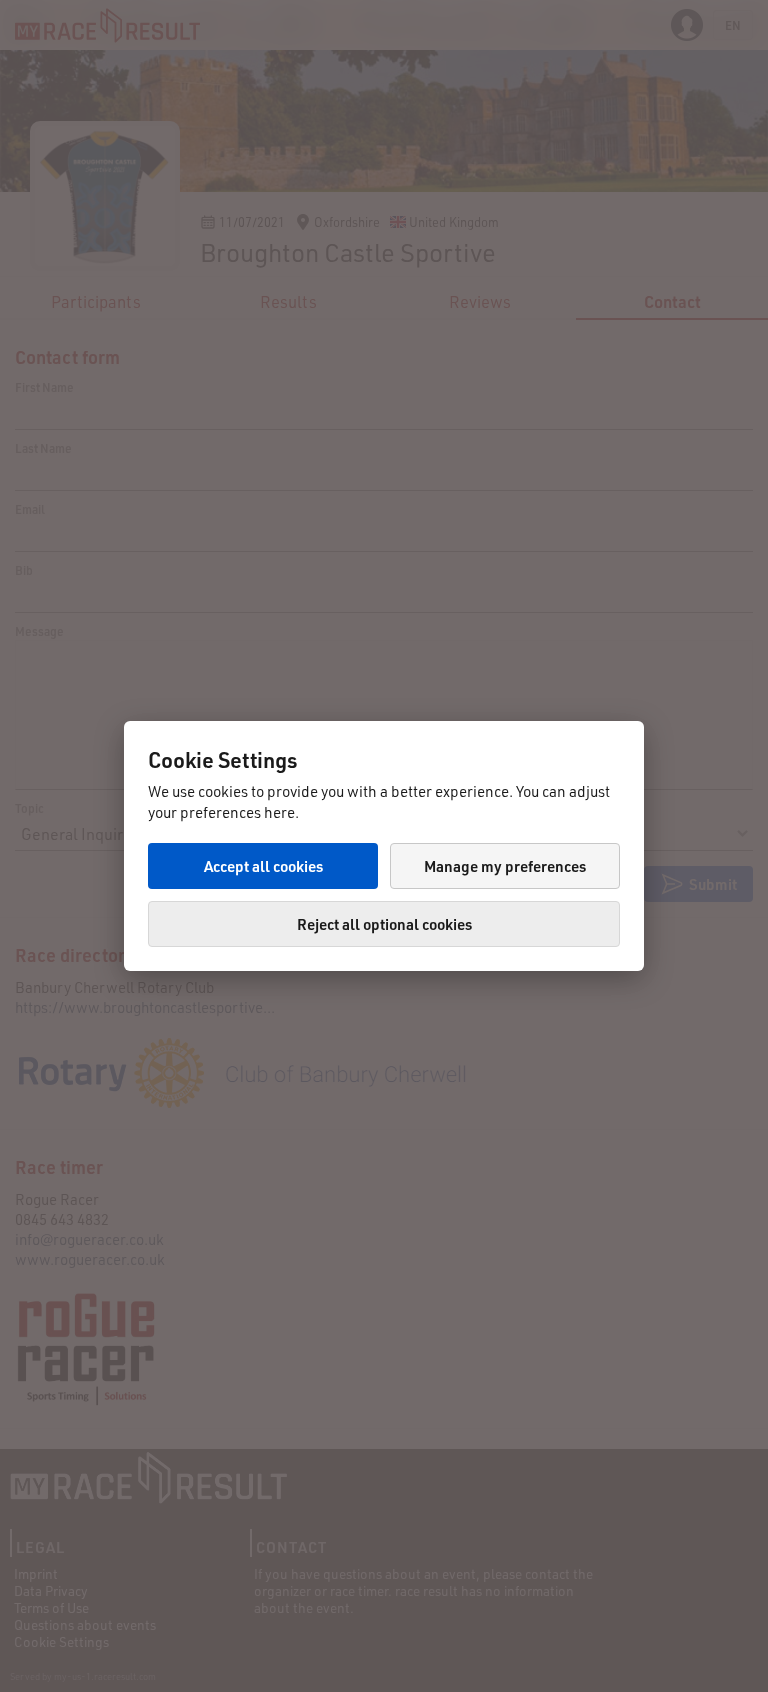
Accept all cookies (263, 866)
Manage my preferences (505, 866)
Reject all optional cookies (384, 924)
